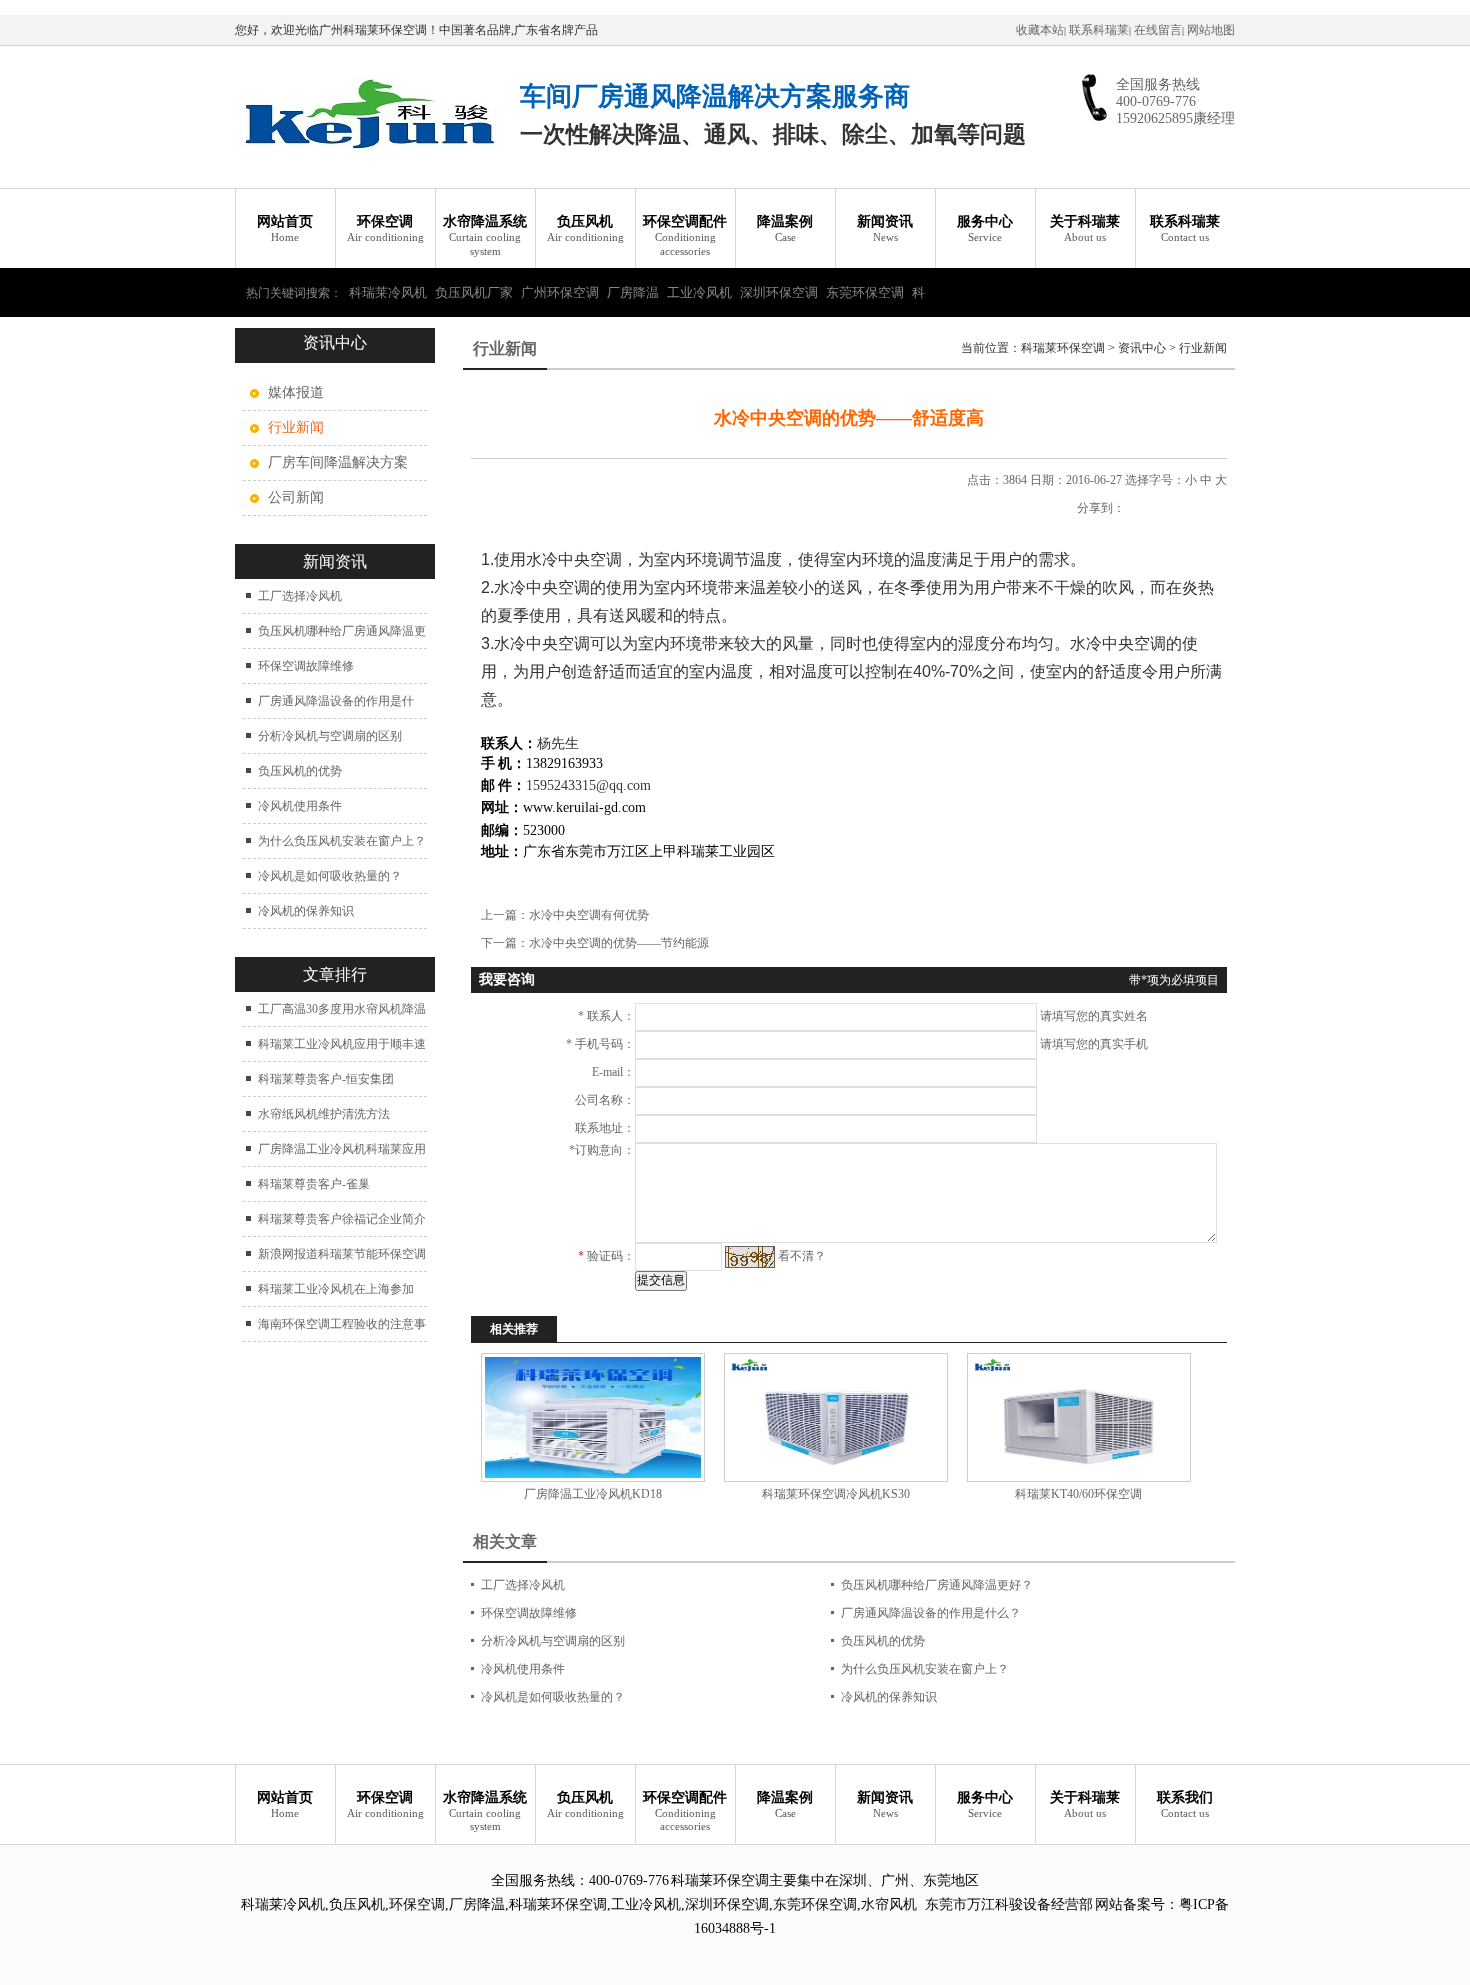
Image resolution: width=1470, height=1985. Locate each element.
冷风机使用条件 (300, 806)
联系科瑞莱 (1099, 30)
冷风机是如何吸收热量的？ (330, 876)
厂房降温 (633, 292)
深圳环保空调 (779, 292)
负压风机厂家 (474, 292)
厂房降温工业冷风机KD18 (593, 1494)
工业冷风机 (699, 292)
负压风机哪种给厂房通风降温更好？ (937, 1585)
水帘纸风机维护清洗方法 (324, 1114)
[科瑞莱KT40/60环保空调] (1078, 1417)
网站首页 (285, 228)
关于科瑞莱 (1085, 228)
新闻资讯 (885, 228)
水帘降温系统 (485, 235)
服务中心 (985, 228)
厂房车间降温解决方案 (338, 462)
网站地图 (1211, 30)
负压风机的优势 (300, 771)
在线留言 (1158, 30)
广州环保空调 (560, 292)
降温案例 (785, 228)
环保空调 (385, 228)
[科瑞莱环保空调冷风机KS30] (835, 1417)
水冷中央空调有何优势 (589, 915)
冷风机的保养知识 (306, 911)
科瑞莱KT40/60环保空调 (1078, 1494)
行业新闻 (1203, 348)
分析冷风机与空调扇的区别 (330, 736)
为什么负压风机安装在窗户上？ (342, 841)
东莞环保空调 (865, 292)
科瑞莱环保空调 (1063, 348)
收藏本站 (1040, 30)
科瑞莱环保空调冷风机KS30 (836, 1494)
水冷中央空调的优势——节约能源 (619, 943)
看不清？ (802, 1256)
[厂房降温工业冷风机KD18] (592, 1417)
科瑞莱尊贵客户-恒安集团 (326, 1079)
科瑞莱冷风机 (388, 292)
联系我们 (1185, 1804)
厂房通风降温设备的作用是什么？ (931, 1613)
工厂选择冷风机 (300, 596)
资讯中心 (1142, 348)
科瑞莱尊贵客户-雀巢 (314, 1184)
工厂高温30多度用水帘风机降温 (342, 1009)
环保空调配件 (685, 235)
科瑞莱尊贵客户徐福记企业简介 (342, 1219)
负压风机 (585, 228)
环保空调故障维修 (306, 666)
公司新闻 (296, 497)
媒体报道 (296, 392)
